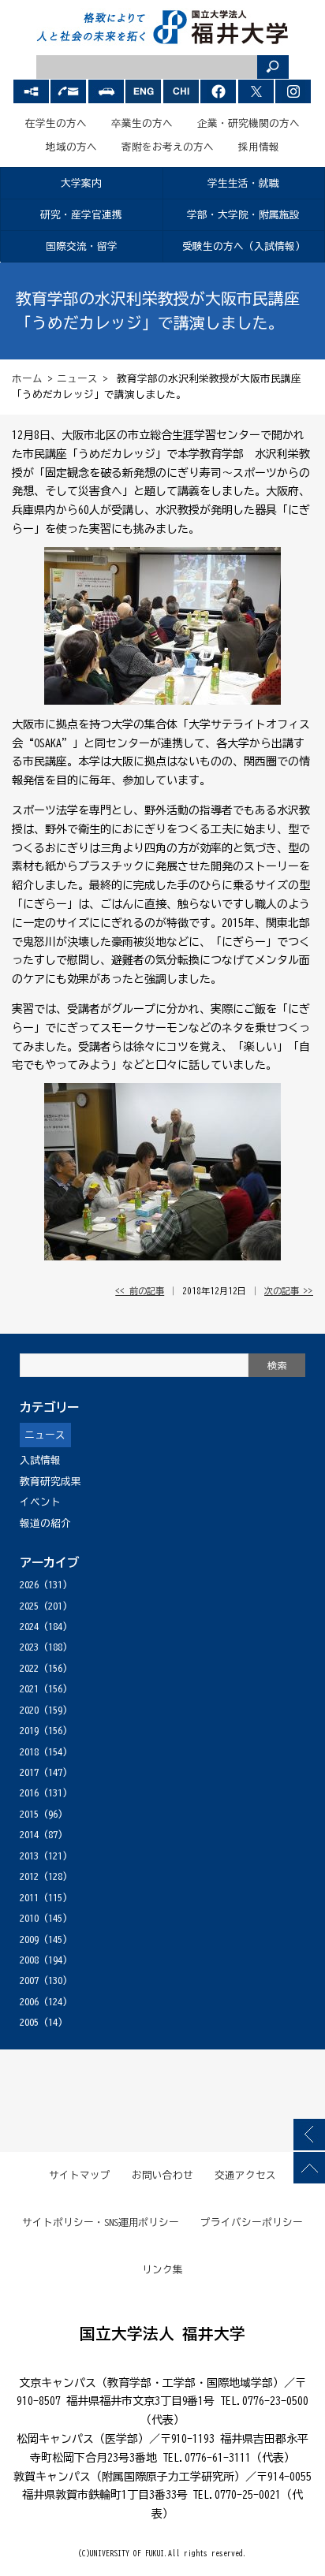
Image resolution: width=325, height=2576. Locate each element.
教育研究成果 (50, 1482)
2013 (29, 1856)
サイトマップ (80, 2175)
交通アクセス (245, 2175)
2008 (29, 1960)
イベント (40, 1502)
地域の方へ (71, 147)
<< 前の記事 (140, 1291)
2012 (29, 1876)
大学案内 (81, 183)
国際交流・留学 (82, 246)
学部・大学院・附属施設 (243, 215)
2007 (29, 1980)
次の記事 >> (289, 1291)
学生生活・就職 (243, 183)
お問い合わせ (162, 2175)
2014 (29, 1835)
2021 (29, 1689)
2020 (29, 1710)
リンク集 (162, 2270)
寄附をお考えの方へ (168, 147)
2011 (29, 1898)
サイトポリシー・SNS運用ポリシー (101, 2222)
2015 (29, 1814)
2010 (29, 1918)
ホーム (27, 379)
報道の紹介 (45, 1523)
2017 (29, 1772)
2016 (29, 1793)
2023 (29, 1647)
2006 (29, 2002)
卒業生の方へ (142, 123)
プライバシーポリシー (252, 2222)
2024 (29, 1627)
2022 (29, 1668)
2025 (29, 1606)
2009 (29, 1939)
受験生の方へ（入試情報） (244, 246)
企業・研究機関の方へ (248, 123)
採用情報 (259, 147)
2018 (29, 1752)
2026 (29, 1585)
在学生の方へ (56, 123)
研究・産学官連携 (81, 215)
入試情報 (40, 1460)
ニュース (77, 379)
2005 (29, 2022)
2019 (29, 1731)
